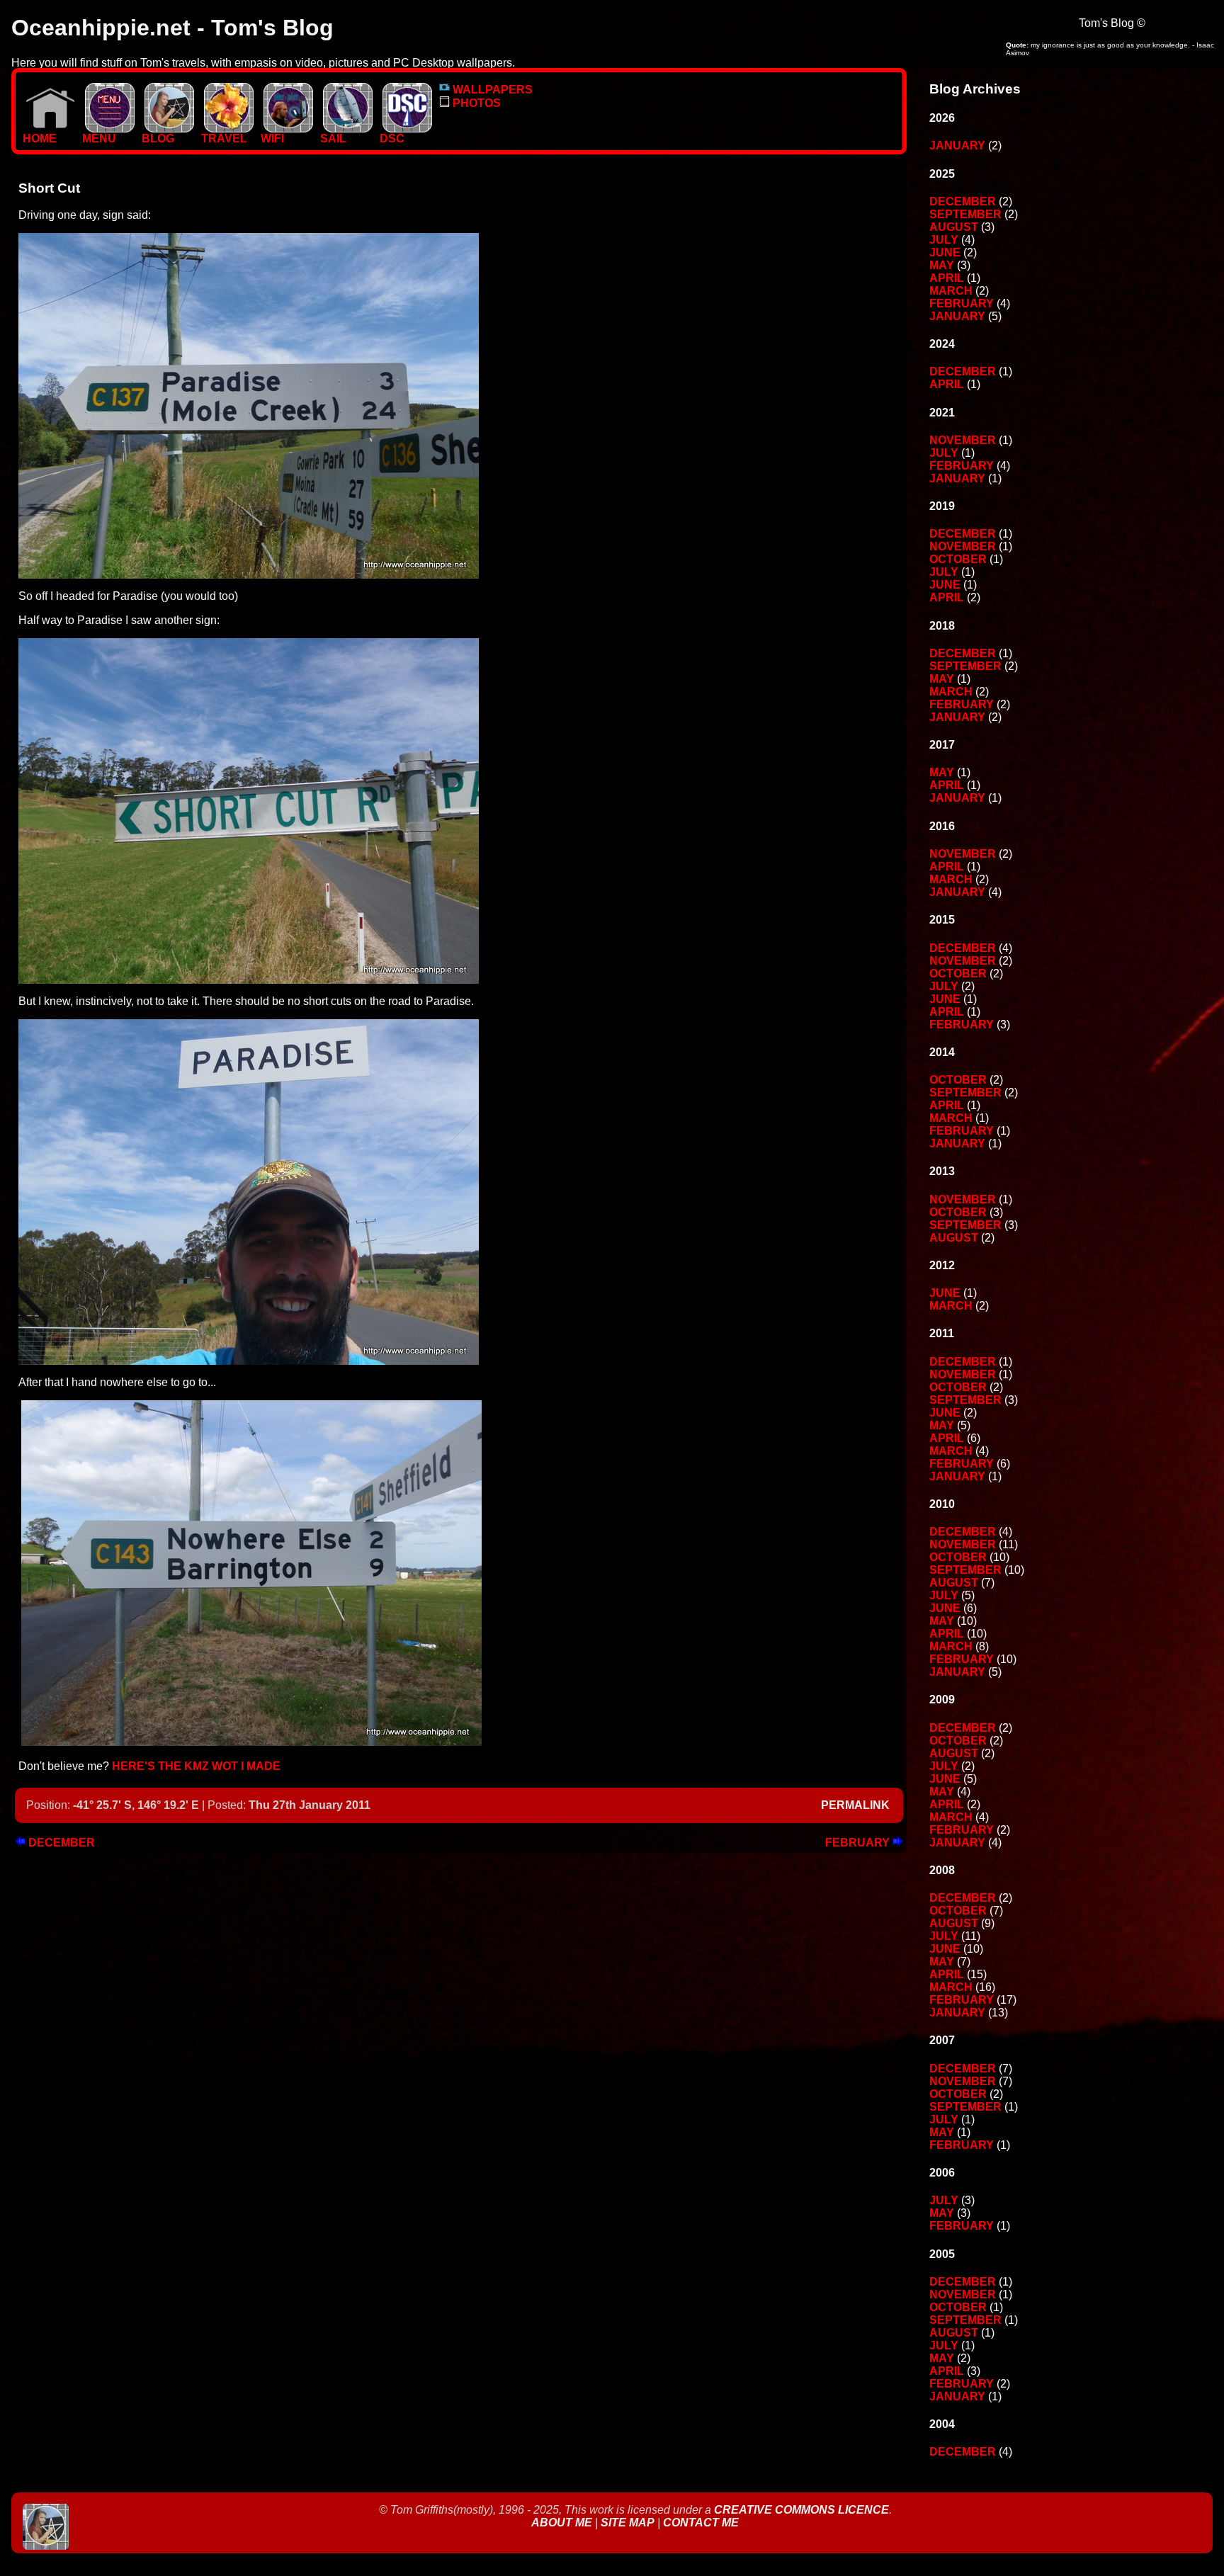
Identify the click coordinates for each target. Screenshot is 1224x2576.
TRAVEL (224, 138)
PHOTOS (475, 103)
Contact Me (701, 2523)
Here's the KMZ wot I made (196, 1766)
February (859, 1843)
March (951, 291)
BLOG (158, 138)
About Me (563, 2523)
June (945, 253)
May (942, 265)
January (957, 146)
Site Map (628, 2523)
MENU (99, 138)
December (60, 1843)
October (958, 559)
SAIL (333, 138)
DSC (392, 138)
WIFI (272, 138)
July (944, 240)
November (963, 440)
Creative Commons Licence (801, 2510)
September (965, 214)
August (954, 227)
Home (40, 138)
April (947, 278)
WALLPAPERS (491, 90)
